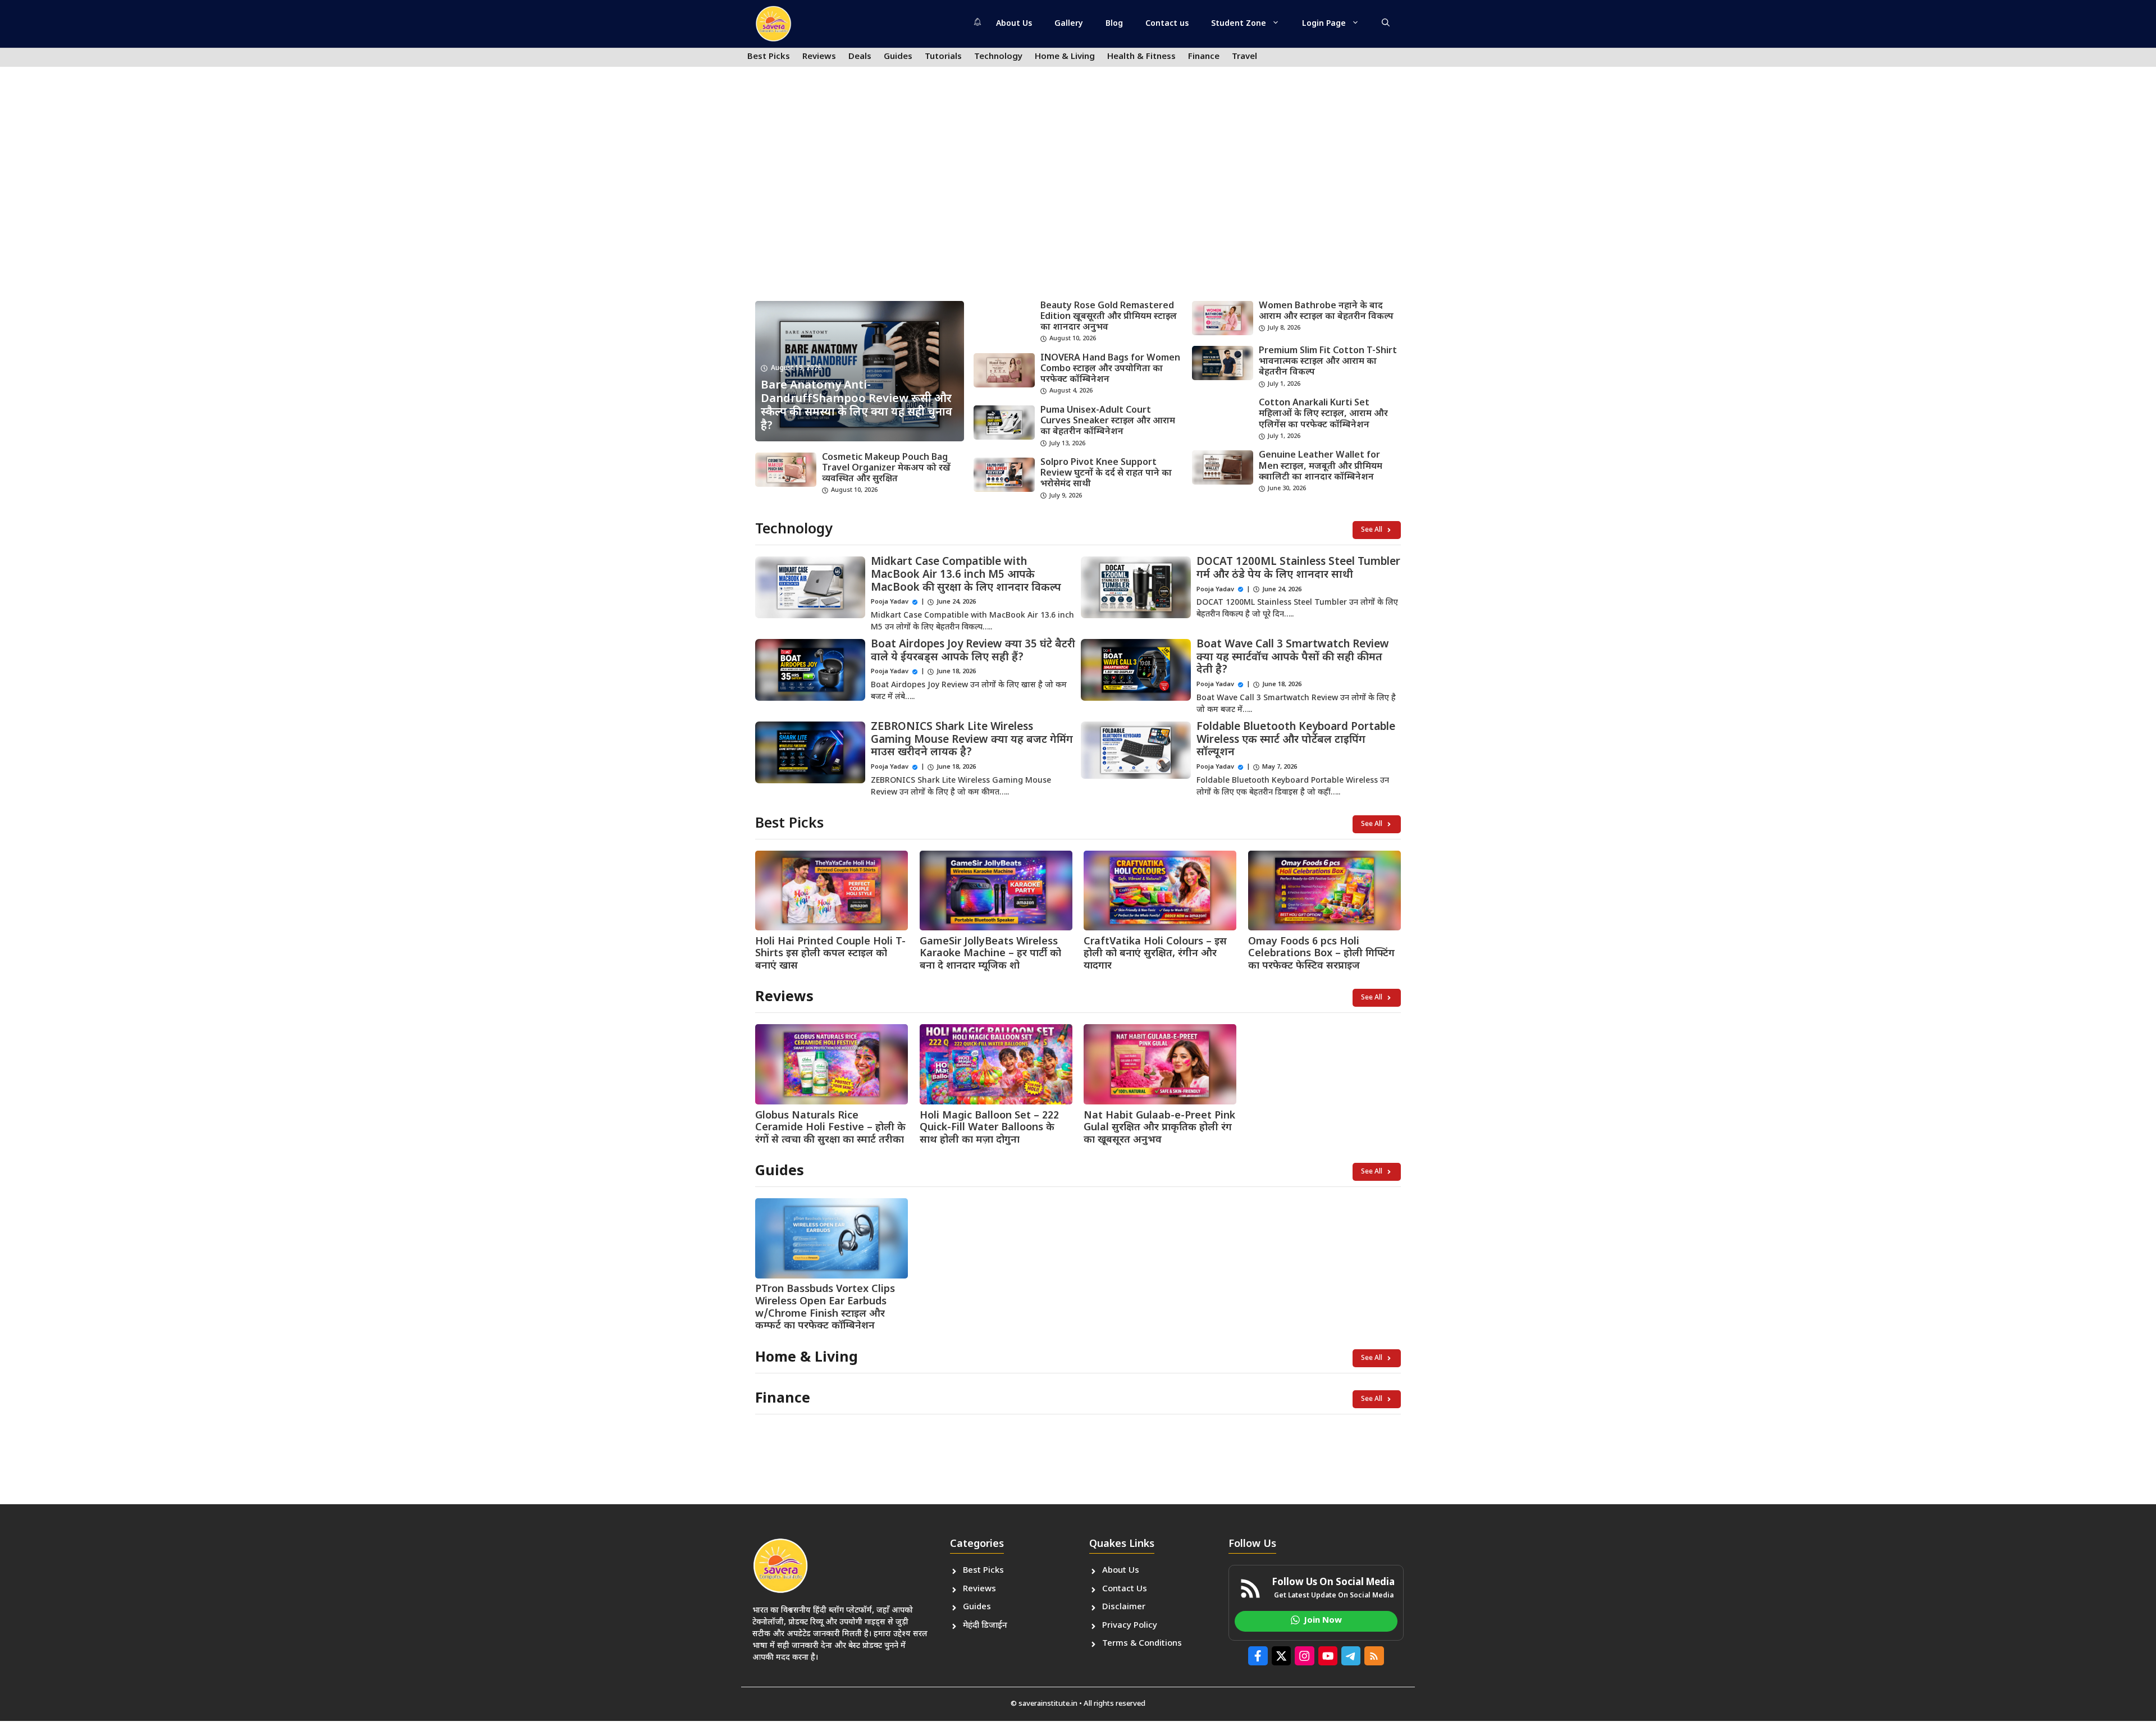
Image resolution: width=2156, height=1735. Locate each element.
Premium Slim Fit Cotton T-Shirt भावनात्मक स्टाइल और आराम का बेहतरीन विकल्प (1328, 362)
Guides (898, 57)
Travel (1244, 57)
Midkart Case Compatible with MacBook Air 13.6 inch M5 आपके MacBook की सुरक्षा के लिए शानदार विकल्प (966, 575)
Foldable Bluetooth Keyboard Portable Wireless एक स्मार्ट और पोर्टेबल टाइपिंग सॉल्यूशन (1296, 740)
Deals (860, 57)
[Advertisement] (1078, 206)
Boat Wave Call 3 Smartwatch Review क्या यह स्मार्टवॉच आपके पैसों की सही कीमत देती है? (1293, 658)
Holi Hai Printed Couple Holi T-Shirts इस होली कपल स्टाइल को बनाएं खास (830, 954)
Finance (1204, 57)
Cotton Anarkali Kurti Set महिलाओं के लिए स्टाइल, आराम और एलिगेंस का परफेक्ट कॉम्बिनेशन (1323, 414)
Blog (1114, 24)
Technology (998, 57)
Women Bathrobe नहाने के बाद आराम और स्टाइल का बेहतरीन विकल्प (1326, 312)
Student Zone (1239, 24)
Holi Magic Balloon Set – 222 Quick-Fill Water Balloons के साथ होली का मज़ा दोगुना (989, 1128)
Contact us (1167, 24)
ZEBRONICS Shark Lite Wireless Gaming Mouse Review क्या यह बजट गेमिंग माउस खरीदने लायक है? (972, 740)
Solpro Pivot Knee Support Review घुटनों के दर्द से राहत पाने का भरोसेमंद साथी (1106, 474)
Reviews (819, 57)
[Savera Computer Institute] (773, 24)
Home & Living (1065, 57)
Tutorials (943, 57)
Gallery (1069, 24)
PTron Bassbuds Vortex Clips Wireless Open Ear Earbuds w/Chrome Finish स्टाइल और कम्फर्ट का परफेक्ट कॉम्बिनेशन (825, 1308)
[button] (1386, 24)
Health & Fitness (1141, 57)
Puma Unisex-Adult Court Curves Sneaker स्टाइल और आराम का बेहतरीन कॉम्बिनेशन (1108, 421)
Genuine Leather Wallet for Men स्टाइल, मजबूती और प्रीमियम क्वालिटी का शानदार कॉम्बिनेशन (1321, 466)
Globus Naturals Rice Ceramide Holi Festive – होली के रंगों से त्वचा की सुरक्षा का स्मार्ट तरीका (830, 1128)
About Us (1014, 24)
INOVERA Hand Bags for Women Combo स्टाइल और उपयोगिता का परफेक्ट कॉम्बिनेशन (1110, 369)
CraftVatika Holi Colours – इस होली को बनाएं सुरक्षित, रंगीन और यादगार (1155, 954)
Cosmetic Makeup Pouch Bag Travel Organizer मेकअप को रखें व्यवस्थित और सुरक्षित (886, 469)
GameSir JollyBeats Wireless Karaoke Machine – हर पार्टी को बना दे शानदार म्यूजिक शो (990, 954)
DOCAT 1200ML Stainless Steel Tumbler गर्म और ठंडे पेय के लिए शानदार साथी (1298, 569)
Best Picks (769, 57)
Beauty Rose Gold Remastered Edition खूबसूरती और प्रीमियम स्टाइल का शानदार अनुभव (1109, 317)
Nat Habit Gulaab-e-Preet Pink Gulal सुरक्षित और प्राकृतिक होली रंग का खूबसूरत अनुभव (1159, 1128)
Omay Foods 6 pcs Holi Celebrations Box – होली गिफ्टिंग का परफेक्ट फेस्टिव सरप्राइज (1321, 954)
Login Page (1324, 24)
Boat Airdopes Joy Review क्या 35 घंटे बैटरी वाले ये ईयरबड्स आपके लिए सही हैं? (973, 651)
